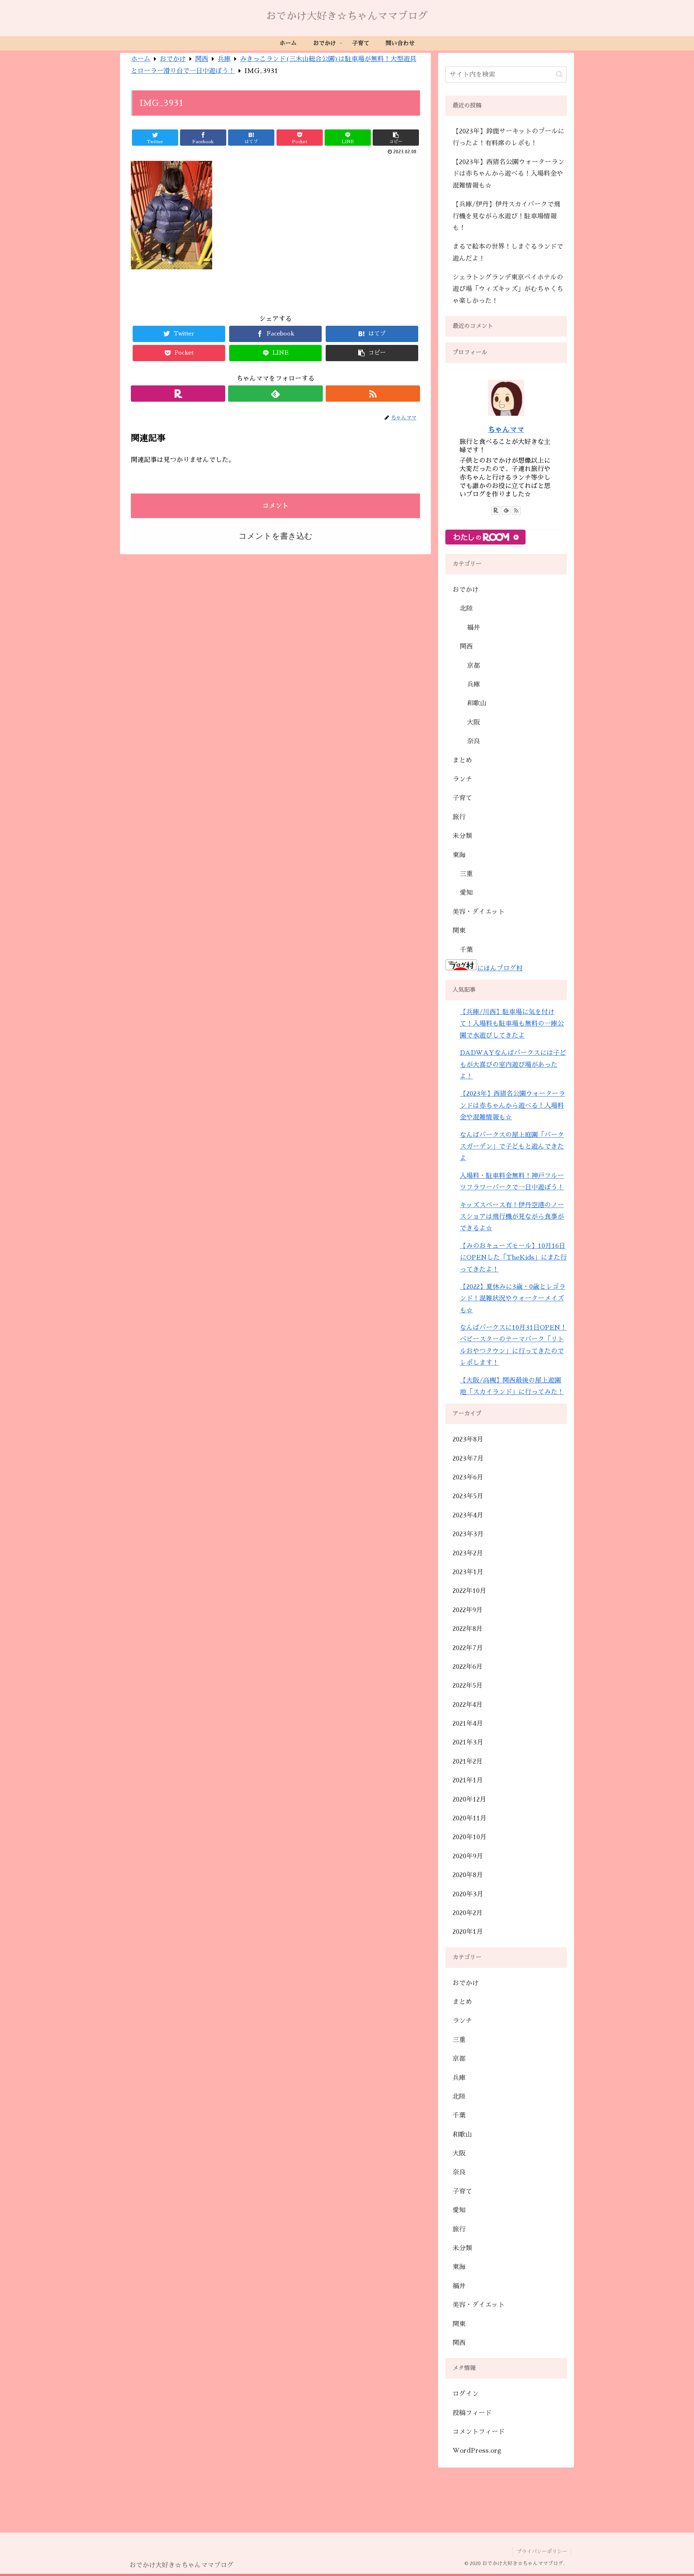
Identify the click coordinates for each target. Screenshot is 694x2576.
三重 (466, 874)
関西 (466, 646)
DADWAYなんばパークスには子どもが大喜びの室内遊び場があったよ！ (513, 1065)
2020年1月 (468, 1932)
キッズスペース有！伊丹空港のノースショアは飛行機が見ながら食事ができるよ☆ (512, 1217)
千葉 (466, 950)
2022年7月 (468, 1648)
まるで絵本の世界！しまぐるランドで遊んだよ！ (508, 252)
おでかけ (466, 590)
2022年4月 (468, 1705)
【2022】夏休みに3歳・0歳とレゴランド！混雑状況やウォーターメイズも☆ (513, 1298)
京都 (474, 666)
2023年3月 (468, 1534)
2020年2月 (468, 1913)
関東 (459, 931)
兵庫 (474, 684)
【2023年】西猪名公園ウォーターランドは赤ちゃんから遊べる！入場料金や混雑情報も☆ (508, 174)
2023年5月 (468, 1496)
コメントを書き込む (276, 536)
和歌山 (477, 703)
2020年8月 (468, 1875)
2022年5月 (468, 1686)
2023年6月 (468, 1477)
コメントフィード (479, 2432)
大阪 (474, 722)
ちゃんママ (506, 430)
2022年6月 (468, 1667)
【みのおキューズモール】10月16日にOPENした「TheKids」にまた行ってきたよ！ (513, 1258)
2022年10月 (469, 1591)
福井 (474, 628)
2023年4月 (468, 1515)
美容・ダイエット (479, 912)
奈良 (474, 741)
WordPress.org (477, 2451)
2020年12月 (469, 1799)
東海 (459, 855)
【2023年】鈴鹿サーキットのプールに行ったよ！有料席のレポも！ (508, 137)
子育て (462, 798)
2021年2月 (468, 1761)
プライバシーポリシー (542, 2551)
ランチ (462, 779)
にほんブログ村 (500, 968)
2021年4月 (468, 1723)
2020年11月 (470, 1818)
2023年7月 (468, 1458)
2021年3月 (468, 1742)
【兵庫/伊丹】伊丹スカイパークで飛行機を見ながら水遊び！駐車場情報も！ (506, 216)
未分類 (462, 836)
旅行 (459, 817)
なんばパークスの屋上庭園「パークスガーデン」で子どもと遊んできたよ (512, 1147)
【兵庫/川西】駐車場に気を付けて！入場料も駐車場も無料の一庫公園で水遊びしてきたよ (512, 1024)
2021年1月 (468, 1780)
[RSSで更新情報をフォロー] (373, 394)
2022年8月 (468, 1629)
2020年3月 (468, 1894)
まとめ (462, 760)
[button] (559, 74)
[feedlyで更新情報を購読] (275, 394)
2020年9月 (468, 1856)
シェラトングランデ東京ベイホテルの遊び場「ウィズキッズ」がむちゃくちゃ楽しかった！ (508, 289)
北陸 (466, 608)
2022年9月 (468, 1610)
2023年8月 (468, 1439)
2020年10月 (470, 1837)
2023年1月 (468, 1572)
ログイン (466, 2394)
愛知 (466, 893)
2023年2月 (468, 1553)
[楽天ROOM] (178, 394)
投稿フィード (472, 2413)
